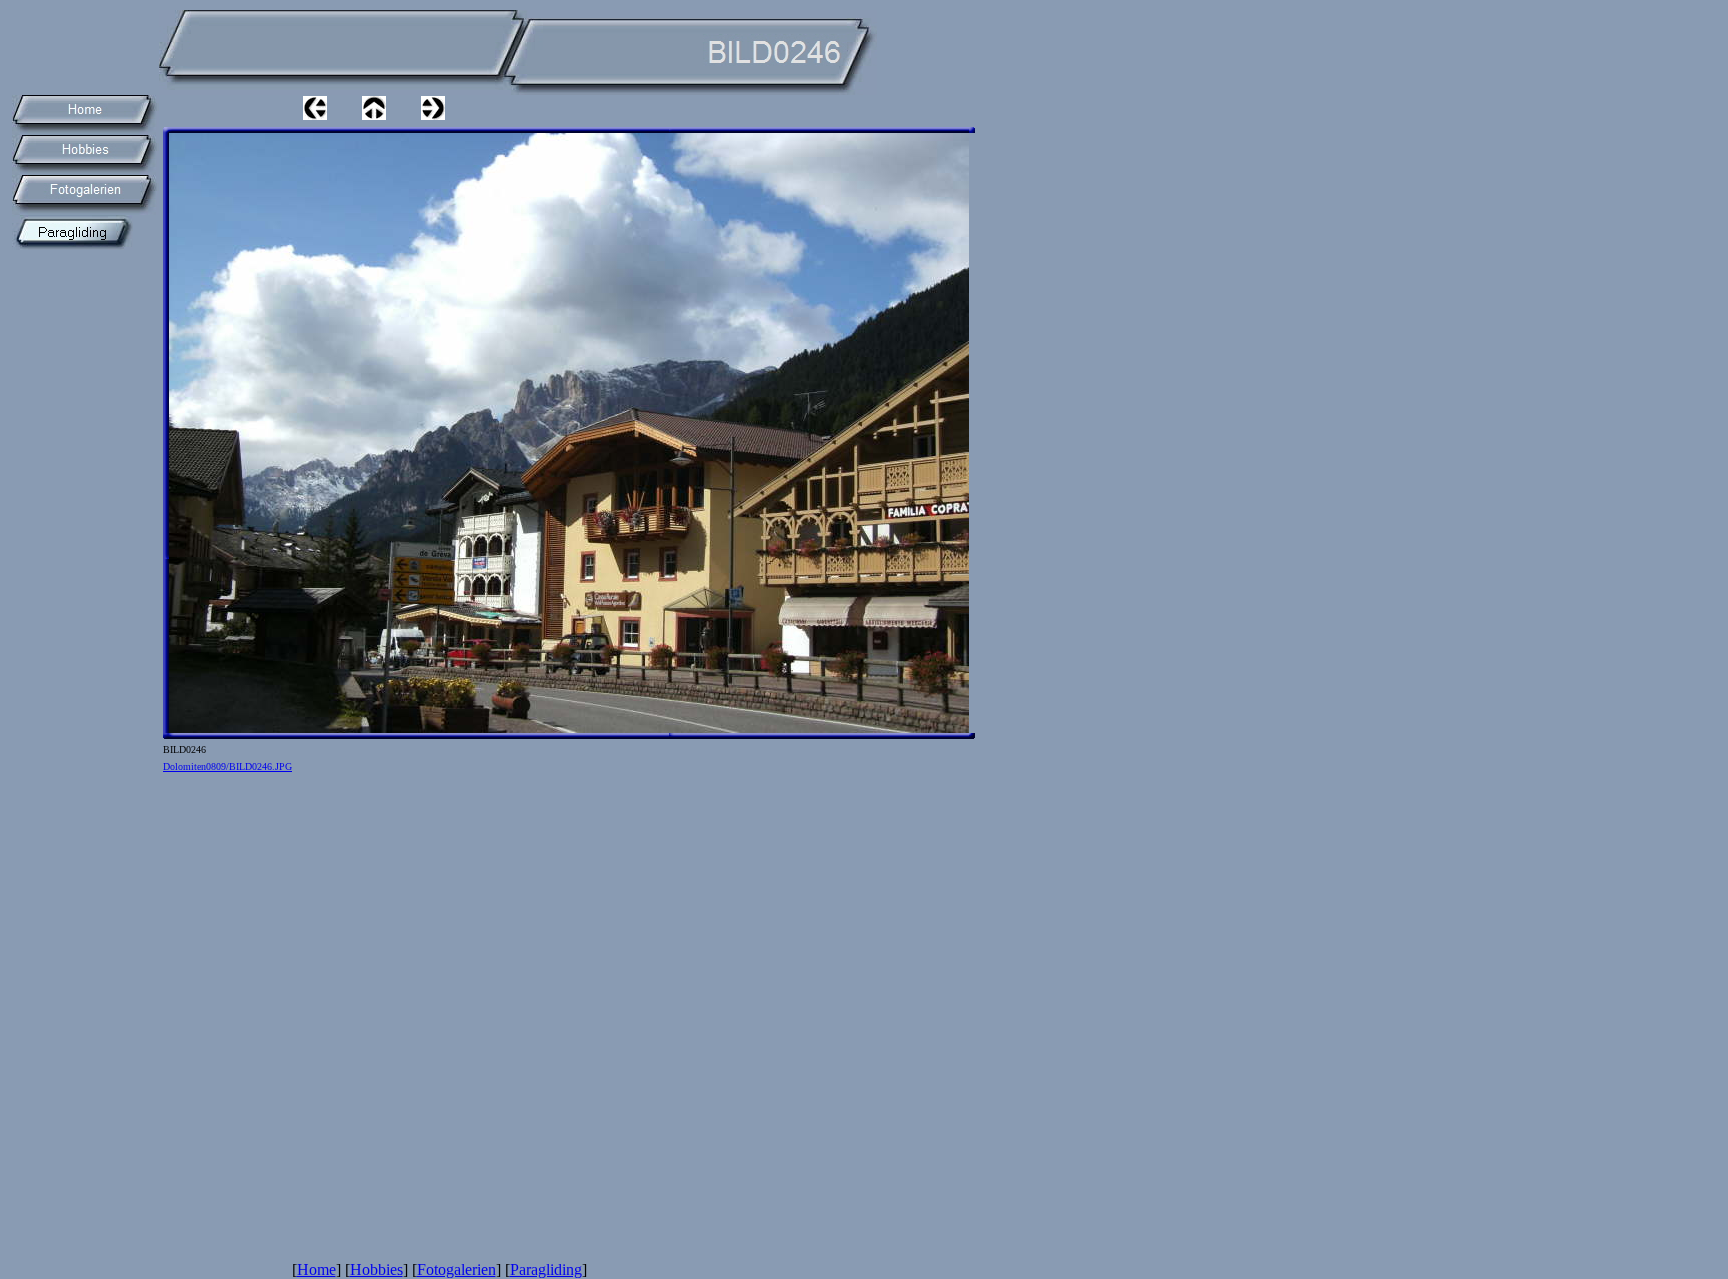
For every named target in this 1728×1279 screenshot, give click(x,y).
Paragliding (546, 1269)
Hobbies (376, 1269)
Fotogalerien (456, 1269)
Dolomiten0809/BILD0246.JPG (227, 766)
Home (316, 1269)
